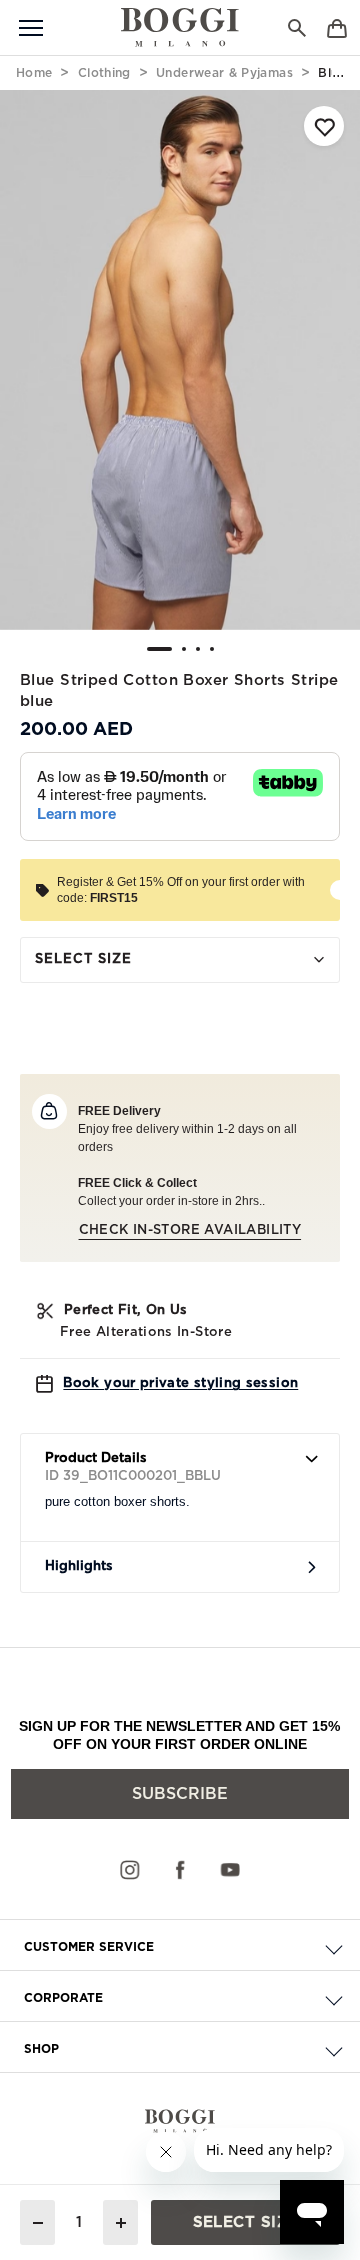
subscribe (180, 1794)
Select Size (83, 959)
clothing (104, 73)
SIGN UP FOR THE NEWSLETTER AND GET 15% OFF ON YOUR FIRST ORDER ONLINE (179, 1734)
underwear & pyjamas (224, 73)
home (34, 73)
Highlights (79, 1566)
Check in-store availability (190, 1230)
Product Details (96, 1458)
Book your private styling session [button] (180, 1383)
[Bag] (337, 26)
